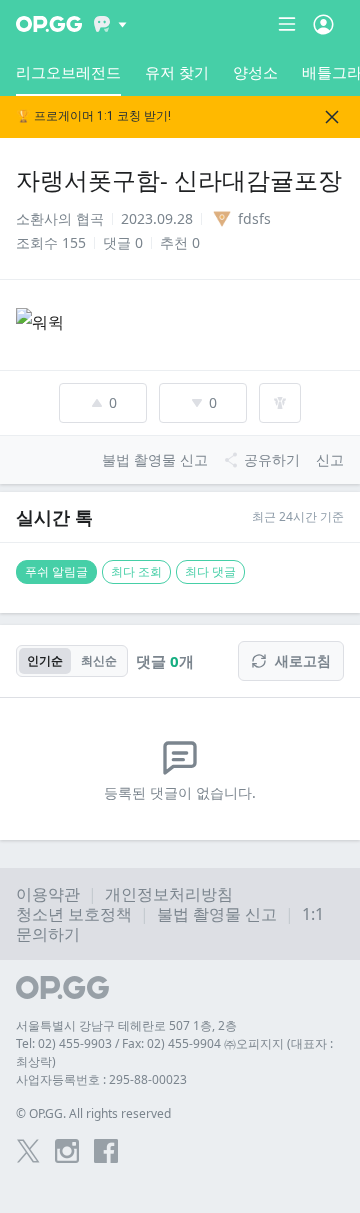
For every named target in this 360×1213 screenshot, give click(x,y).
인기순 (45, 660)
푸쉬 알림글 (56, 571)
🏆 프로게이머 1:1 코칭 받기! (93, 116)
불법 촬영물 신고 (217, 914)
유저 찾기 (177, 72)
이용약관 (48, 894)
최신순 (99, 660)
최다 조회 (136, 571)
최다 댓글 (210, 571)
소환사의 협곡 (60, 218)
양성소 (255, 72)
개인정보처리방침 (169, 894)
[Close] (332, 117)
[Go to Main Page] (49, 24)
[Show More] (110, 24)
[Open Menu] (323, 24)
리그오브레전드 (68, 72)
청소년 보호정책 (74, 914)
